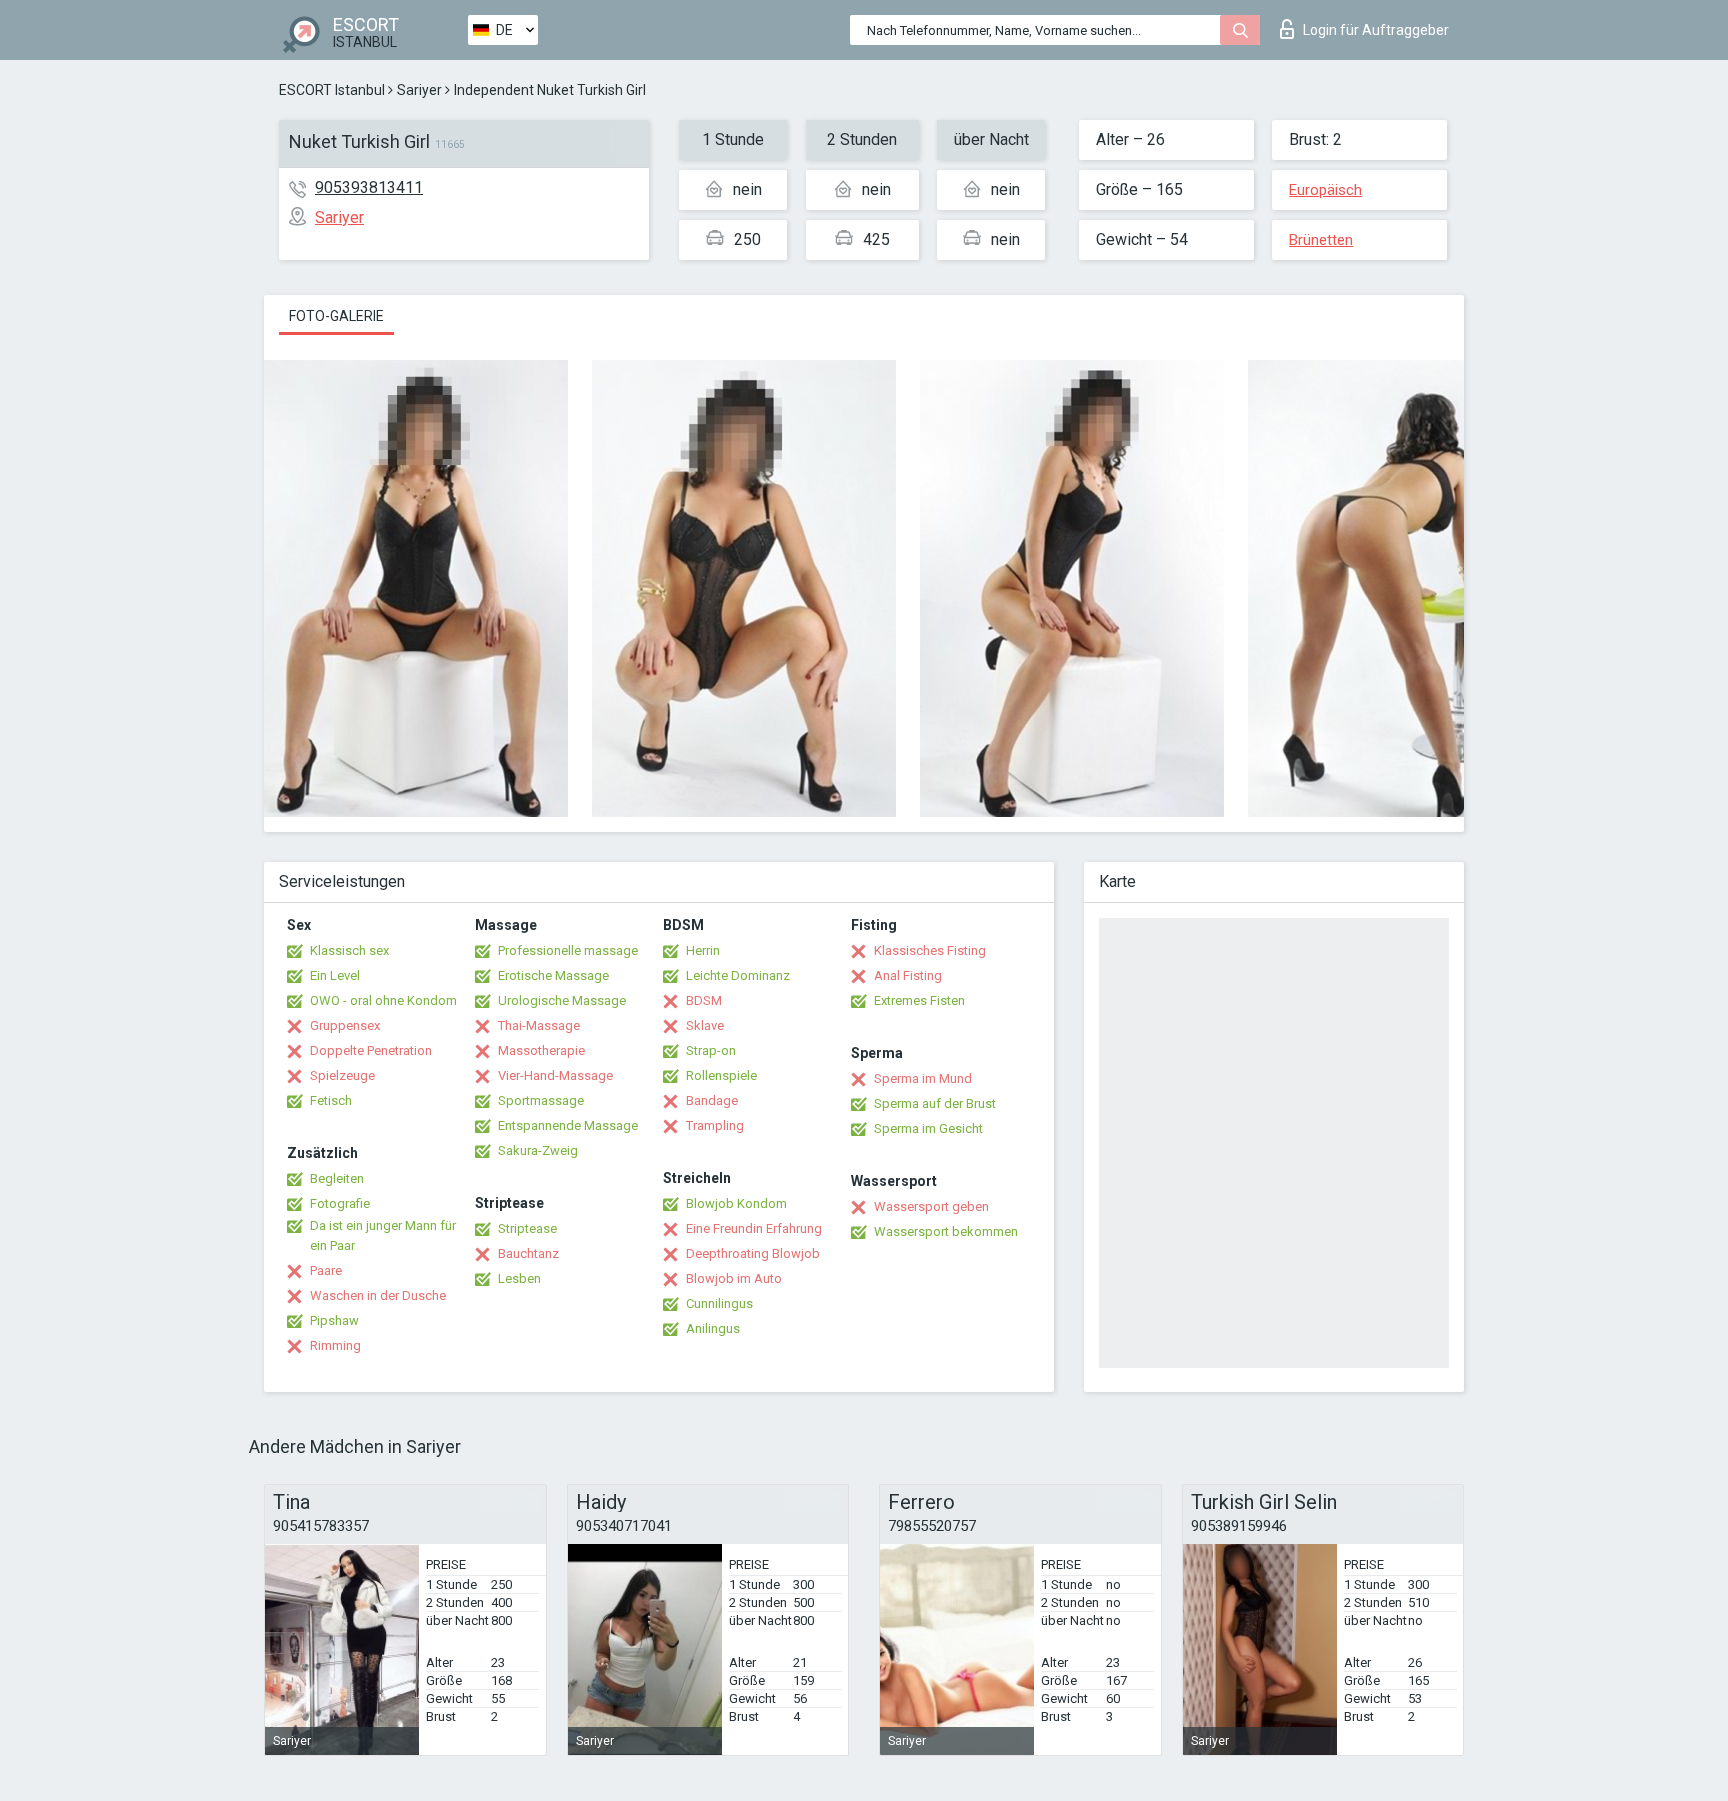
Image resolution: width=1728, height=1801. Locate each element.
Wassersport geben (931, 1206)
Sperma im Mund (923, 1078)
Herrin (703, 950)
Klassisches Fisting (930, 950)
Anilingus (713, 1328)
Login (1376, 30)
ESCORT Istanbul (332, 90)
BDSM (704, 1000)
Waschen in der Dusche (378, 1295)
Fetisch (331, 1100)
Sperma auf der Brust (935, 1103)
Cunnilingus (719, 1303)
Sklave (705, 1025)
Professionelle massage (568, 950)
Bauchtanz (528, 1253)
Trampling (715, 1125)
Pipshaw (334, 1320)
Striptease (527, 1228)
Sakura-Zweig (538, 1150)
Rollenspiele (721, 1075)
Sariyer (419, 90)
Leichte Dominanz (738, 975)
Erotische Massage (553, 975)
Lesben (519, 1278)
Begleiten (337, 1178)
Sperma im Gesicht (928, 1128)
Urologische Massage (562, 1000)
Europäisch (1325, 190)
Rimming (335, 1345)
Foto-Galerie (336, 316)
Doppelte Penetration (371, 1050)
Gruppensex (345, 1025)
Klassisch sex (349, 950)
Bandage (712, 1100)
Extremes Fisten (919, 1000)
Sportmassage (541, 1100)
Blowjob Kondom (736, 1203)
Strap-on (711, 1050)
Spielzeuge (342, 1075)
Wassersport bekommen (946, 1231)
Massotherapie (541, 1050)
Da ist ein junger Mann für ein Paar (383, 1235)
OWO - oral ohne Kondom (383, 1000)
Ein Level (335, 975)
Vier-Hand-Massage (555, 1075)
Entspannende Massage (568, 1125)
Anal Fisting (908, 975)
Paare (326, 1270)
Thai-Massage (539, 1025)
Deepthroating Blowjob (753, 1253)
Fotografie (340, 1203)
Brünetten (1321, 240)
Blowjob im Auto (734, 1278)
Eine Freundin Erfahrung (754, 1228)
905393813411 (369, 187)
